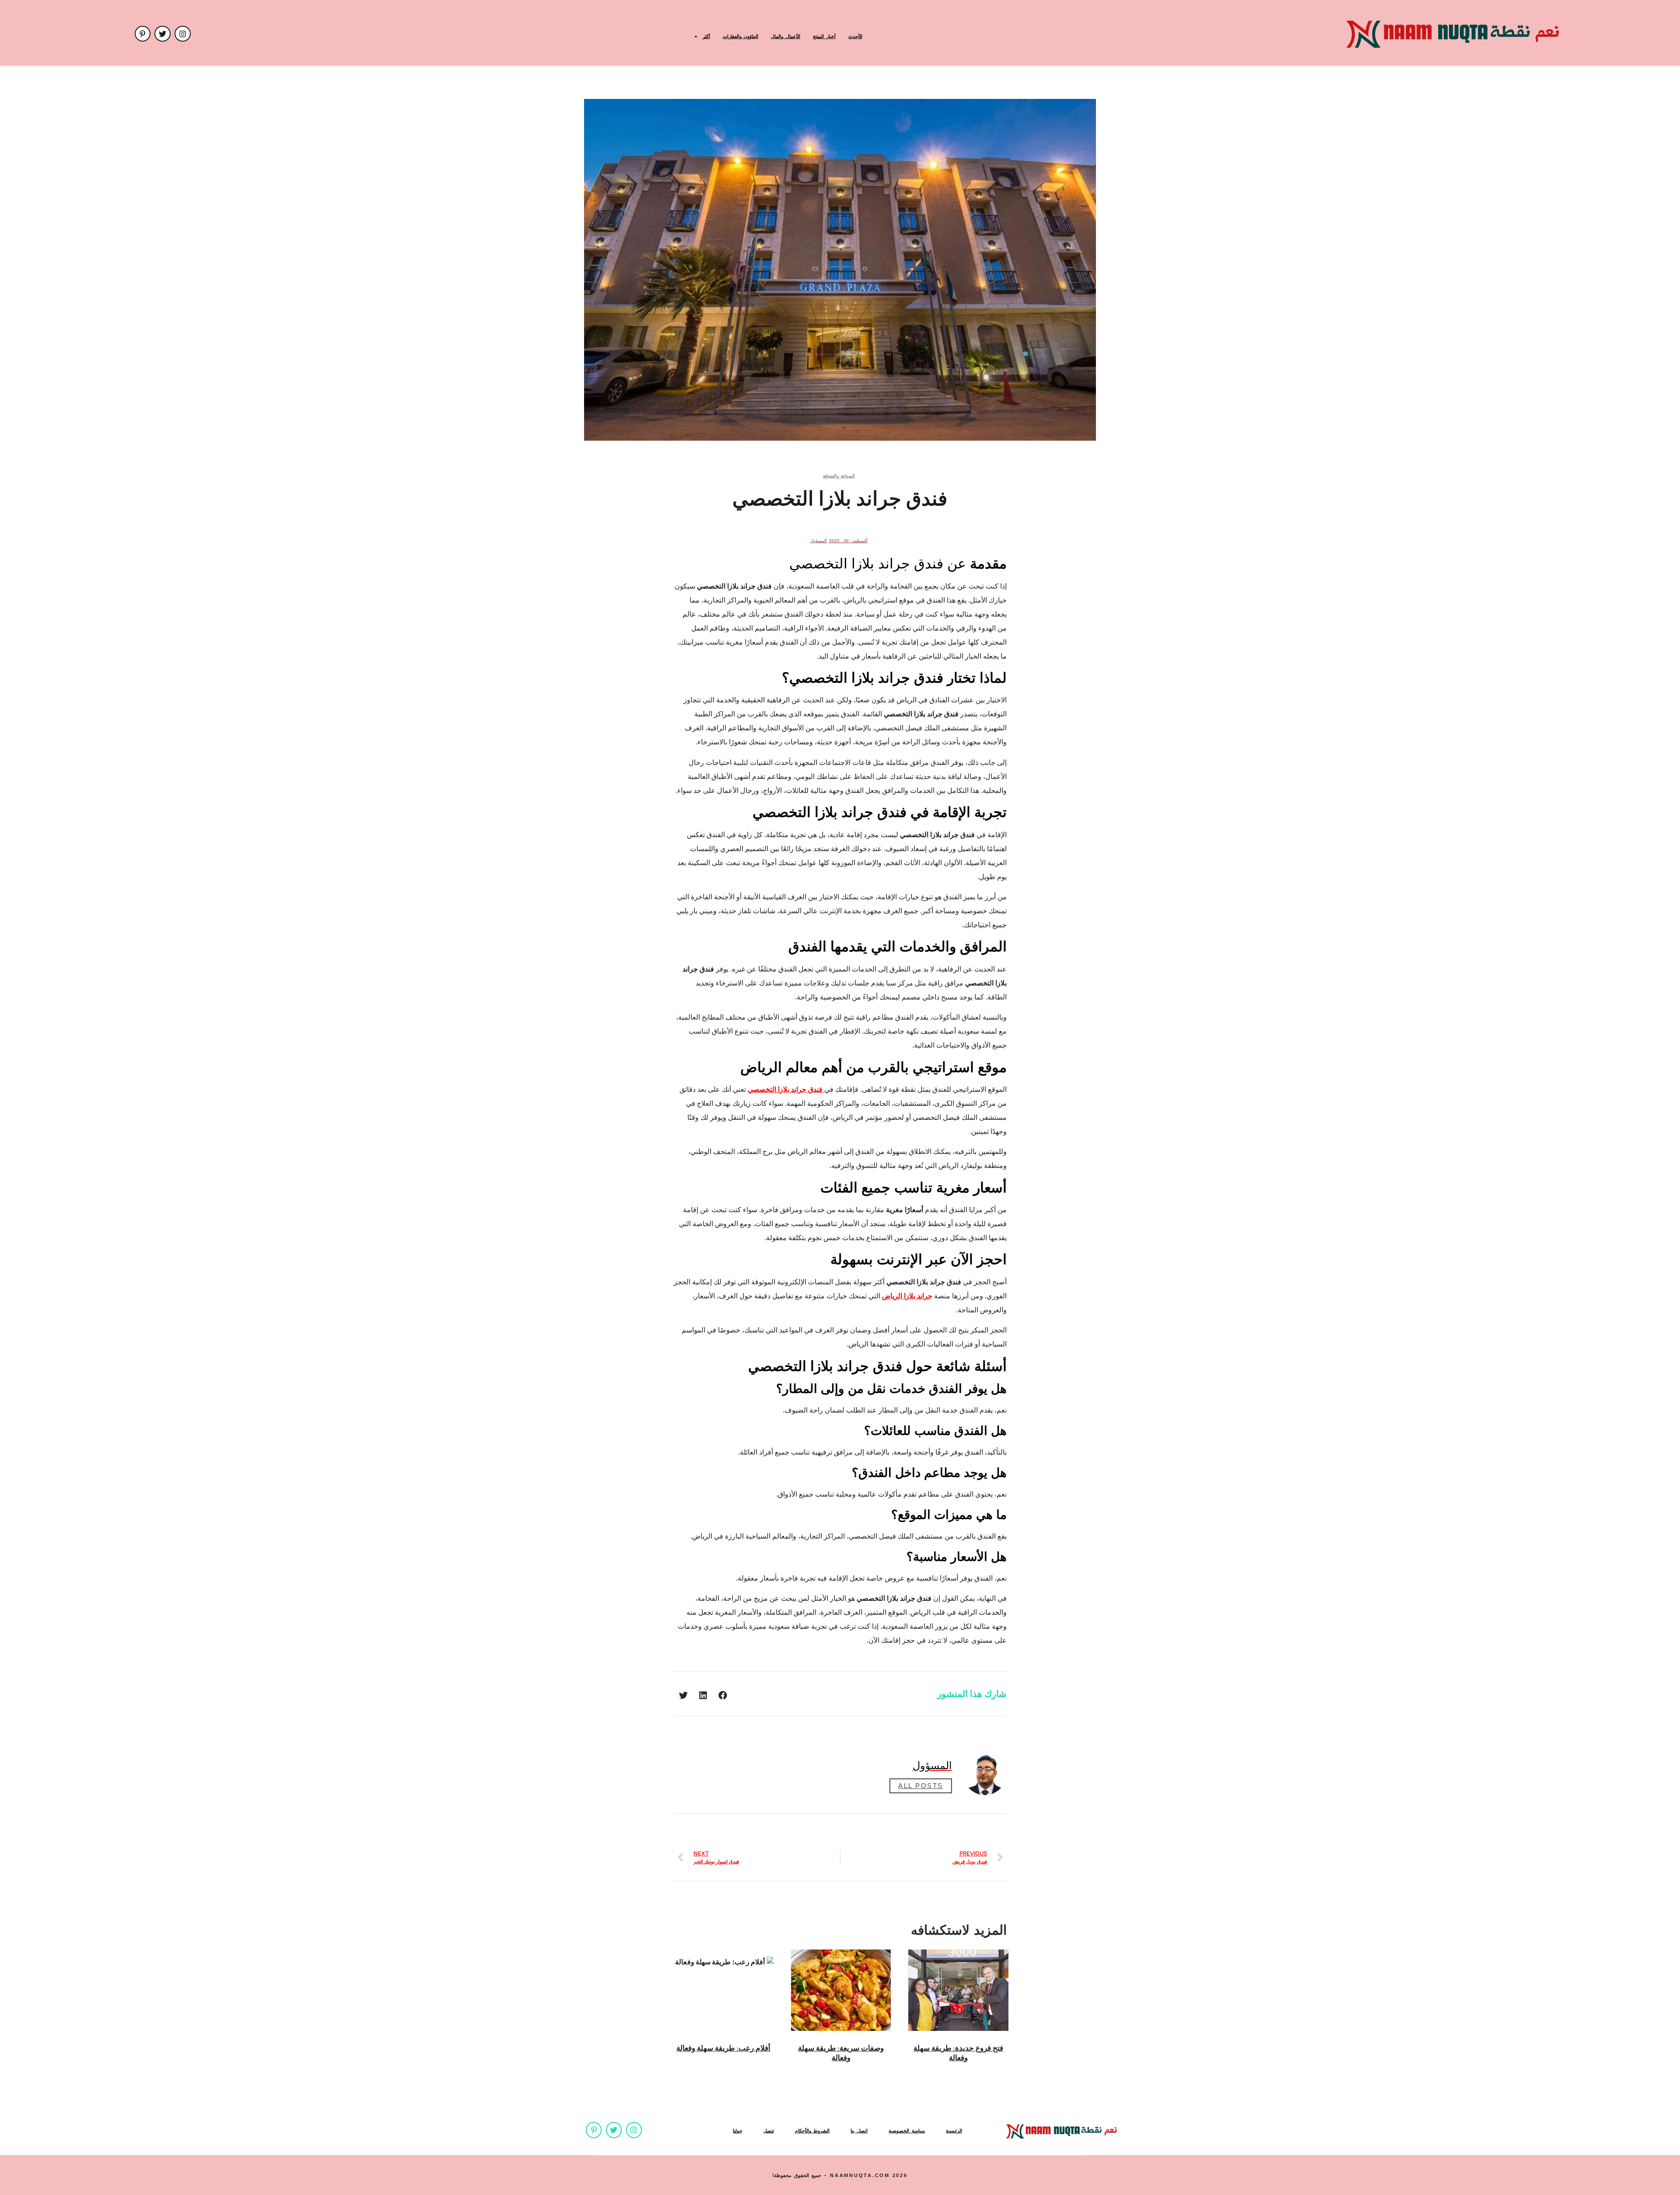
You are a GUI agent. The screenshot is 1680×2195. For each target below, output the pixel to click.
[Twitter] (162, 34)
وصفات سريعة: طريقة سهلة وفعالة (841, 2053)
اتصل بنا (859, 2131)
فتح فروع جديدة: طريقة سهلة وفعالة (958, 2053)
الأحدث (855, 36)
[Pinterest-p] (143, 34)
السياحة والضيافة (839, 476)
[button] (723, 1695)
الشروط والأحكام (812, 2131)
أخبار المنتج (824, 36)
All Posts (921, 1786)
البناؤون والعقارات (741, 36)
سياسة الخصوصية (907, 2131)
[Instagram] (182, 34)
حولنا (738, 2131)
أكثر (706, 36)
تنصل (769, 2131)
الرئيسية (954, 2131)
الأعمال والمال (786, 36)
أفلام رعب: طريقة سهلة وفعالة (723, 2048)
